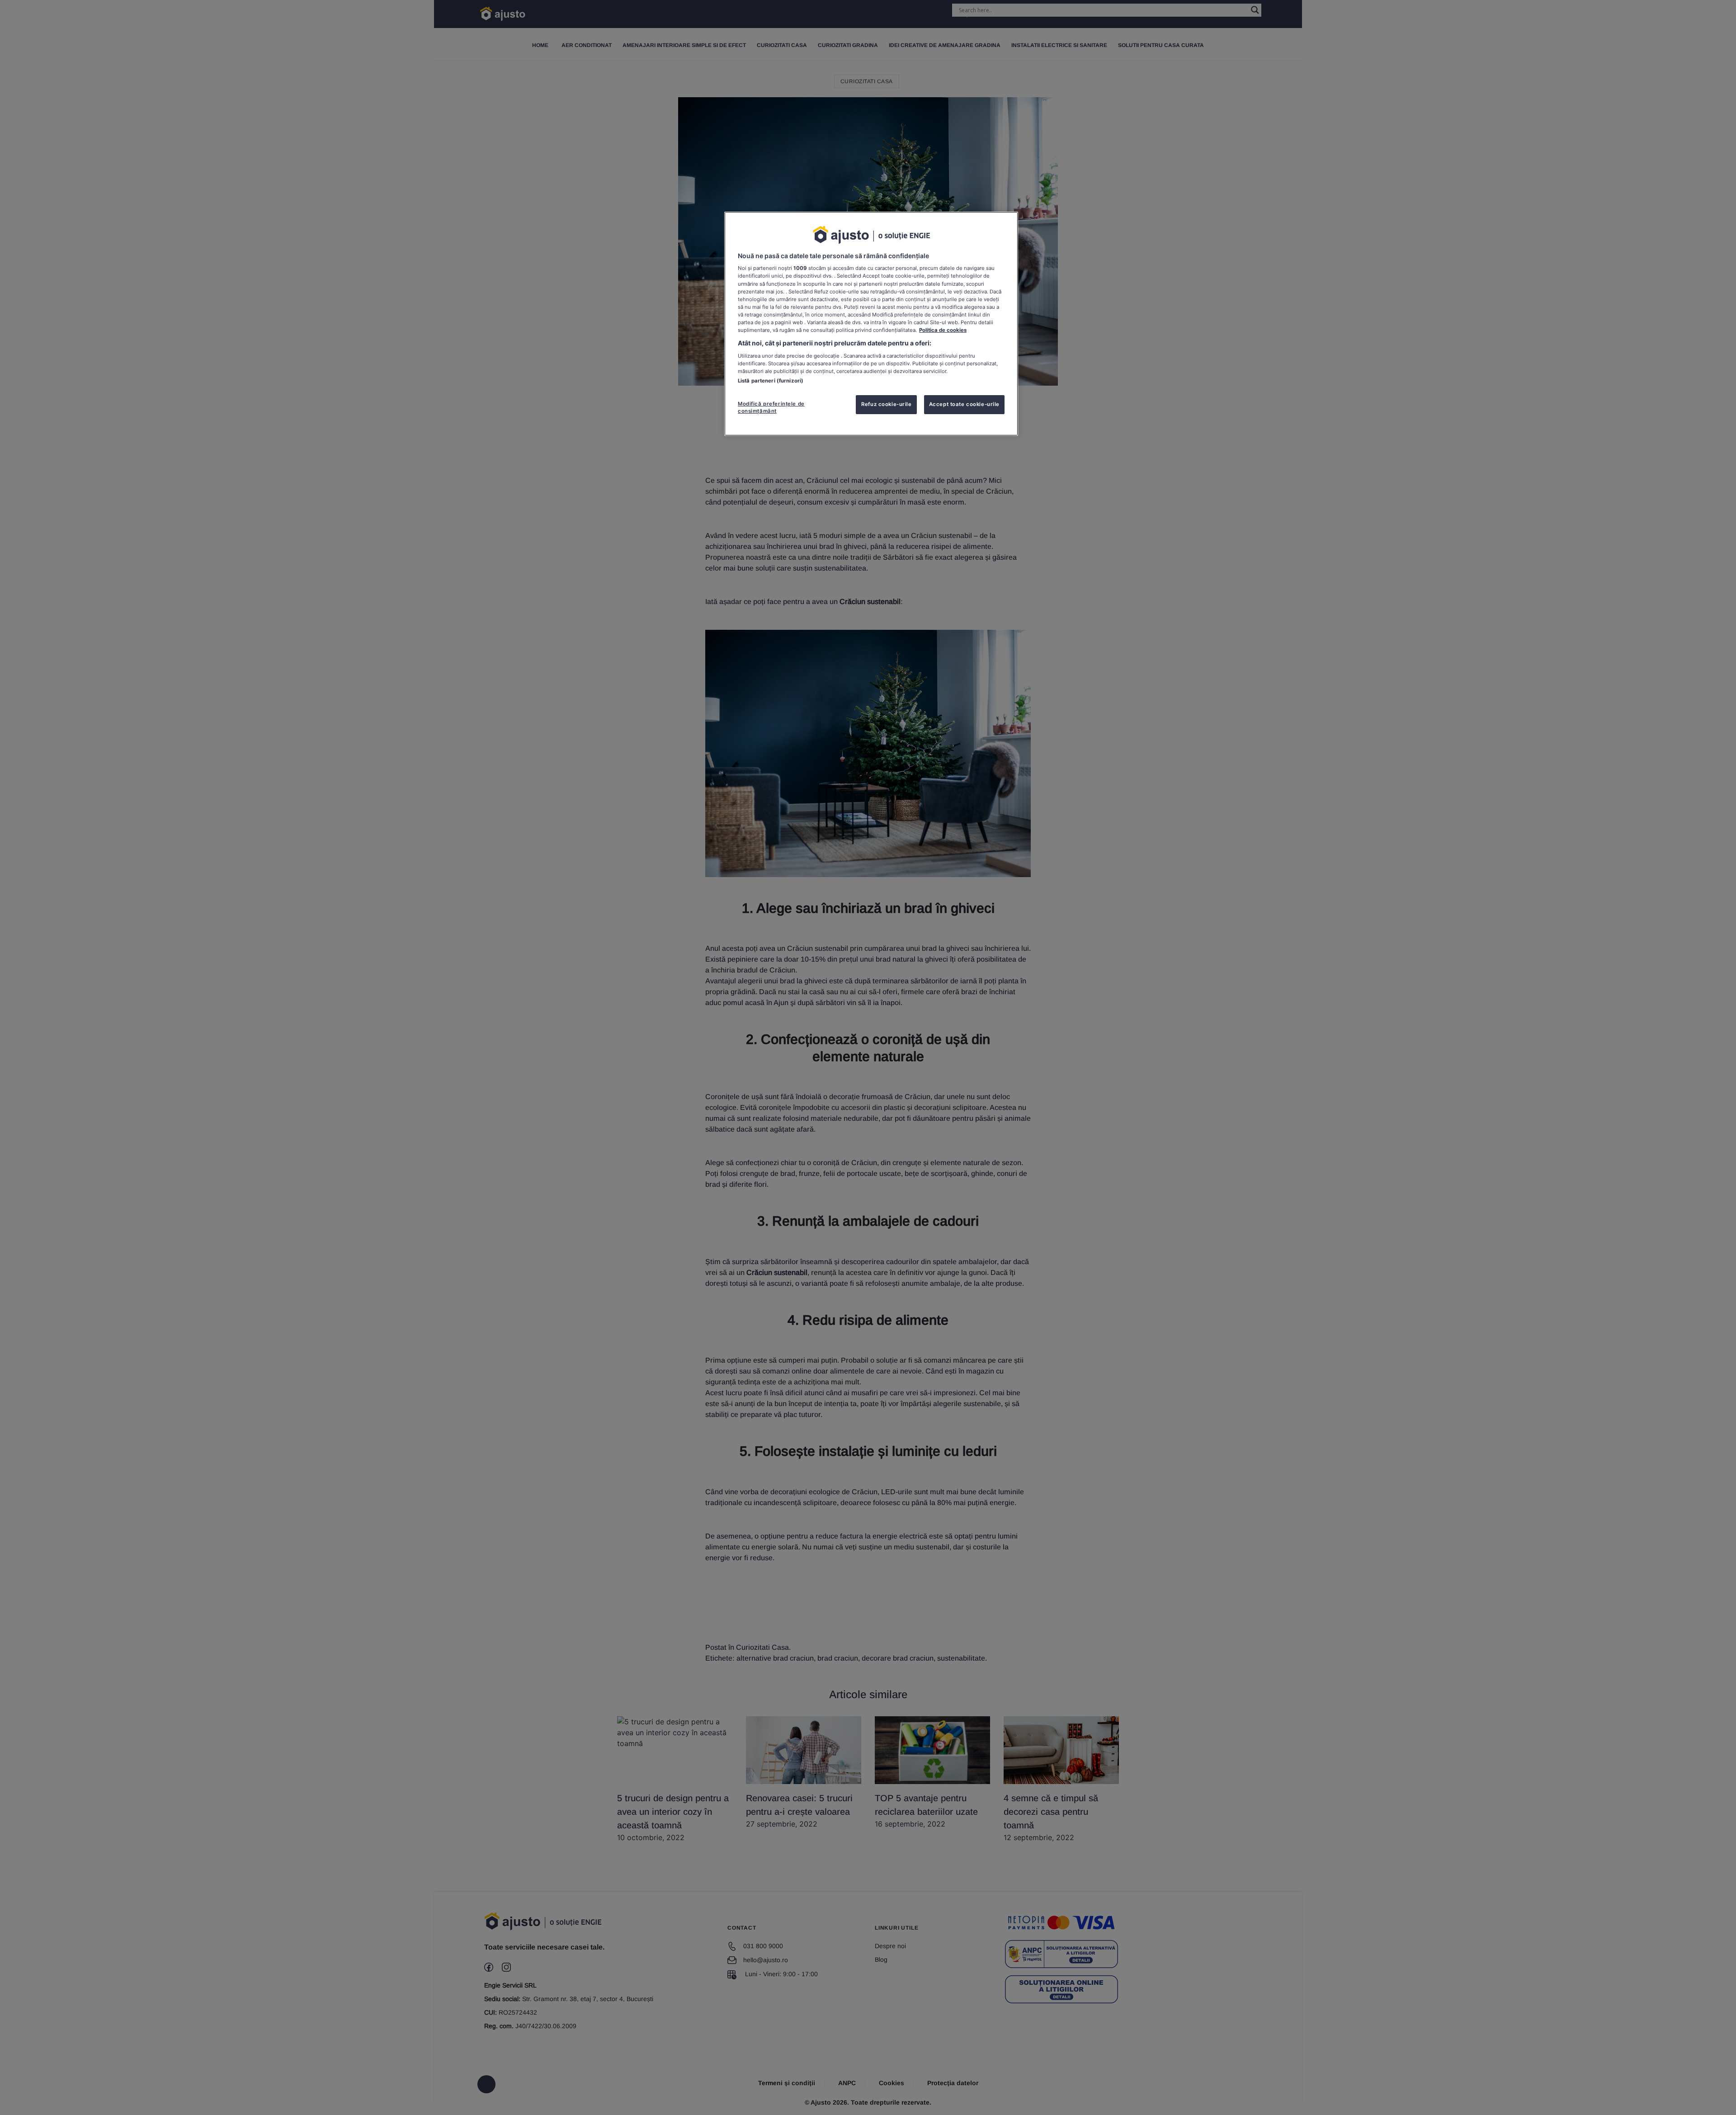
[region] (871, 324)
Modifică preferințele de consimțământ (771, 407)
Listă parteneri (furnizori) (771, 381)
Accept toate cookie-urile (964, 404)
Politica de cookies (943, 330)
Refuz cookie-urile (886, 404)
